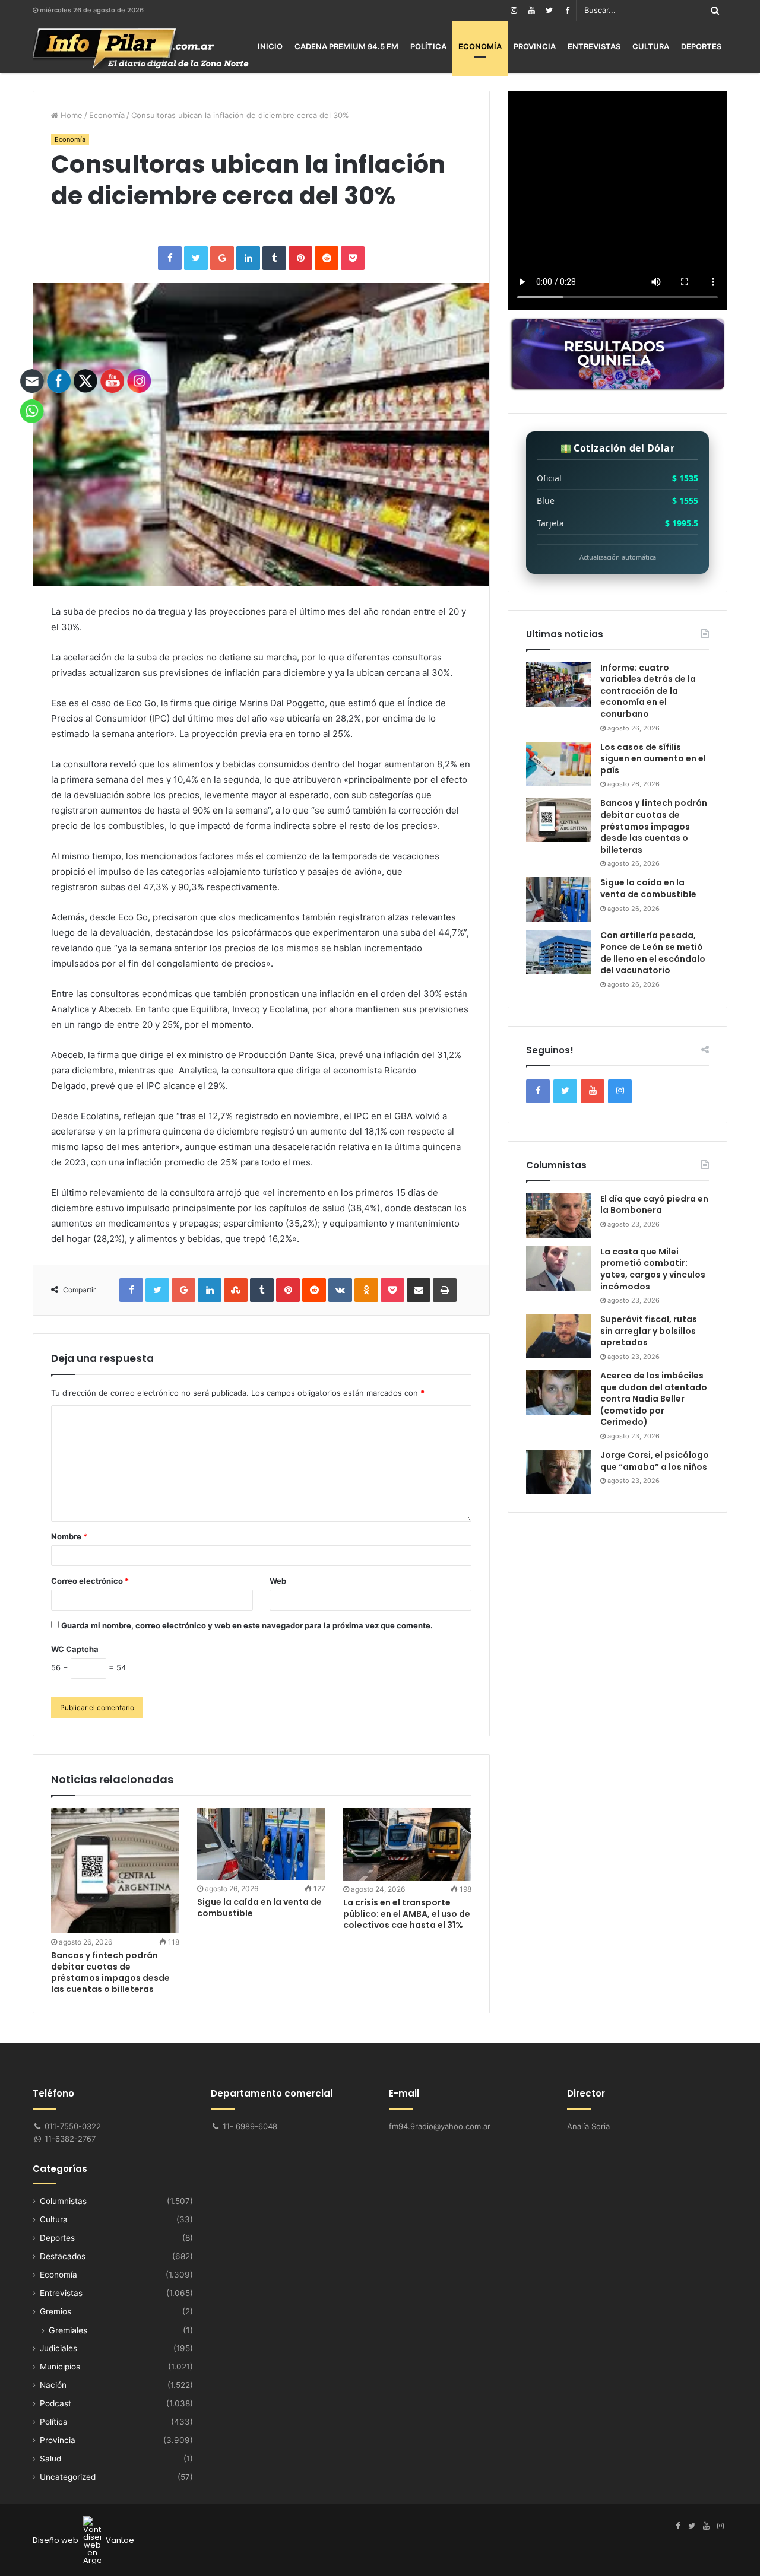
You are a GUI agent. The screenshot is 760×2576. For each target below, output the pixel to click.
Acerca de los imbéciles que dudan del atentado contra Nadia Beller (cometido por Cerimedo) (654, 1399)
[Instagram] (514, 10)
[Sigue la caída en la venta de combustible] (261, 1844)
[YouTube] (531, 10)
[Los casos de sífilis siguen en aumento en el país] (559, 764)
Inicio (270, 46)
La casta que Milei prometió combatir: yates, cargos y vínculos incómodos (653, 1269)
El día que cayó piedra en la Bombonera (654, 1205)
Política (428, 46)
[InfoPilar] (141, 49)
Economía (480, 46)
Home (70, 115)
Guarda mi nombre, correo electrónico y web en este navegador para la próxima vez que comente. (247, 1625)
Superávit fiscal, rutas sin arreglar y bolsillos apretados (649, 1331)
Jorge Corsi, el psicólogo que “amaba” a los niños (655, 1461)
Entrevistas (594, 46)
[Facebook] (567, 10)
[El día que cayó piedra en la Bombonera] (559, 1216)
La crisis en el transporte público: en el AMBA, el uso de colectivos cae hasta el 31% (407, 1914)
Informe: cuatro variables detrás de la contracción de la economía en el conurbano (648, 691)
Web (278, 1581)
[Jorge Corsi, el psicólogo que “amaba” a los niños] (559, 1472)
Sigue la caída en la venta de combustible (259, 1908)
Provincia (535, 46)
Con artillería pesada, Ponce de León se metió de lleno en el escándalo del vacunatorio (653, 953)
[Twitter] (549, 10)
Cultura (651, 46)
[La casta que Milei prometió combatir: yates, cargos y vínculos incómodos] (559, 1268)
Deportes (701, 46)
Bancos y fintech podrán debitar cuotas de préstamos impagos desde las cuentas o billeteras (654, 826)
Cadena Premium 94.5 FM (346, 46)
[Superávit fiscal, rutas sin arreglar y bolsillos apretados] (559, 1336)
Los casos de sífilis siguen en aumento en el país (653, 759)
